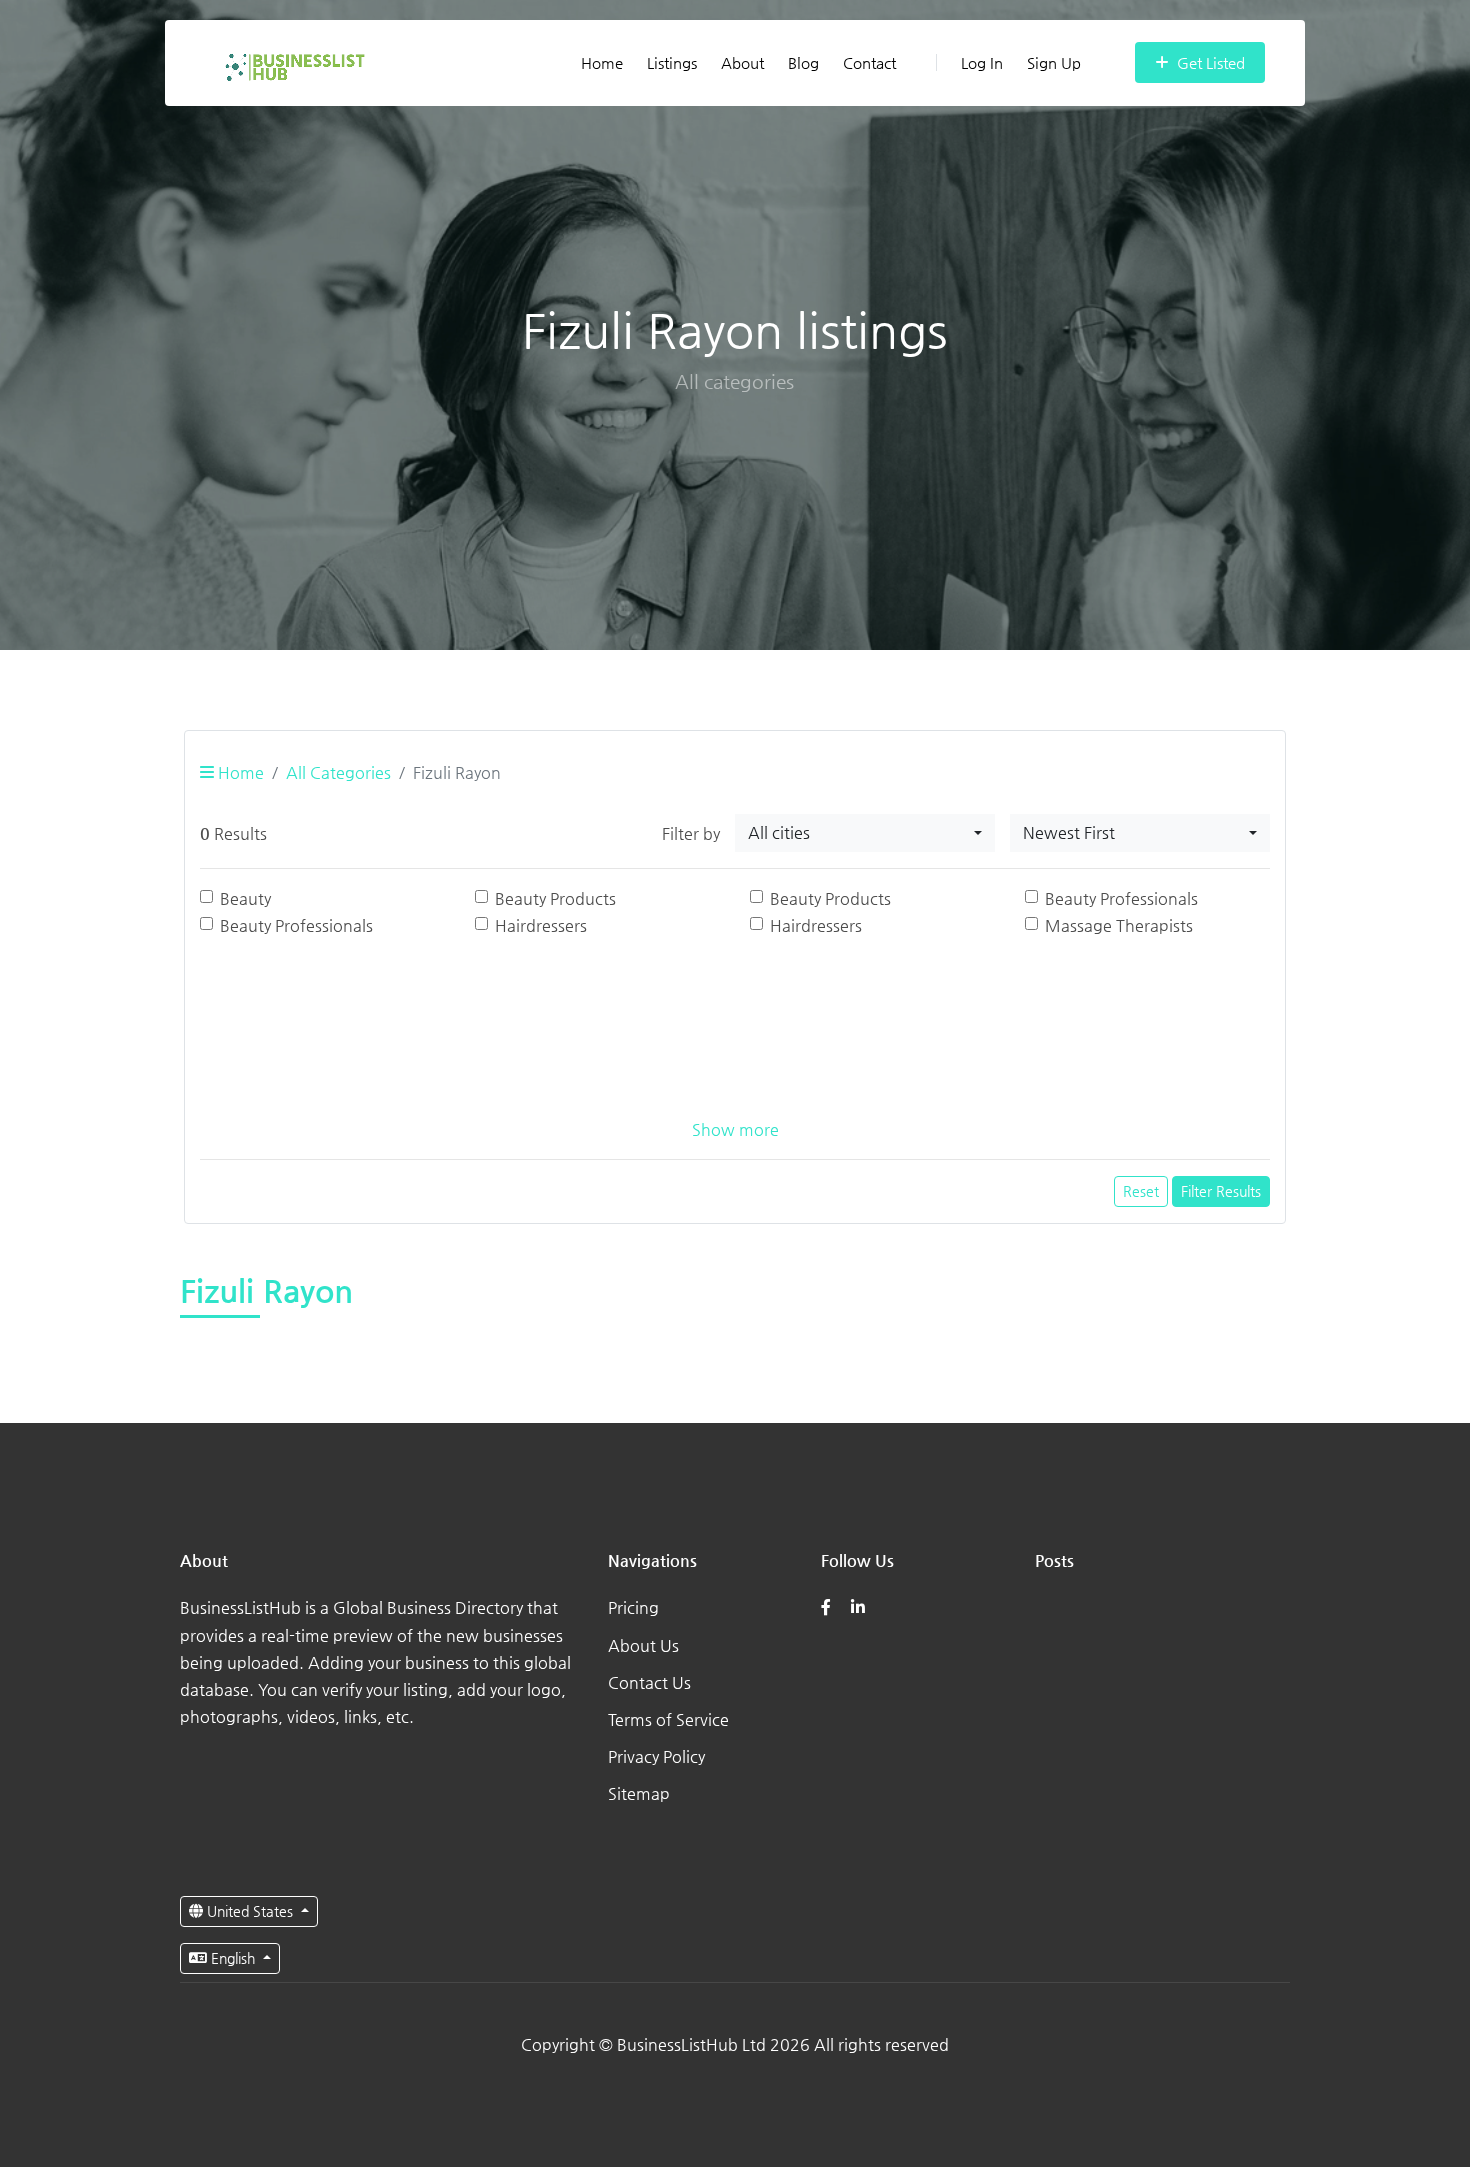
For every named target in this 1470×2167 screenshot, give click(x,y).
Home (602, 62)
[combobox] (865, 833)
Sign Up (1054, 62)
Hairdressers (541, 925)
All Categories (338, 772)
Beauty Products (555, 898)
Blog (803, 62)
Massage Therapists (1119, 925)
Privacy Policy (656, 1756)
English (233, 1958)
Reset (1141, 1191)
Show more (735, 1129)
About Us (643, 1645)
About (742, 62)
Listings (672, 62)
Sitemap (639, 1793)
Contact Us (649, 1682)
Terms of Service (668, 1719)
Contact (869, 62)
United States (250, 1911)
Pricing (633, 1607)
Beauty (245, 898)
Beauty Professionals (1121, 898)
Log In (982, 62)
